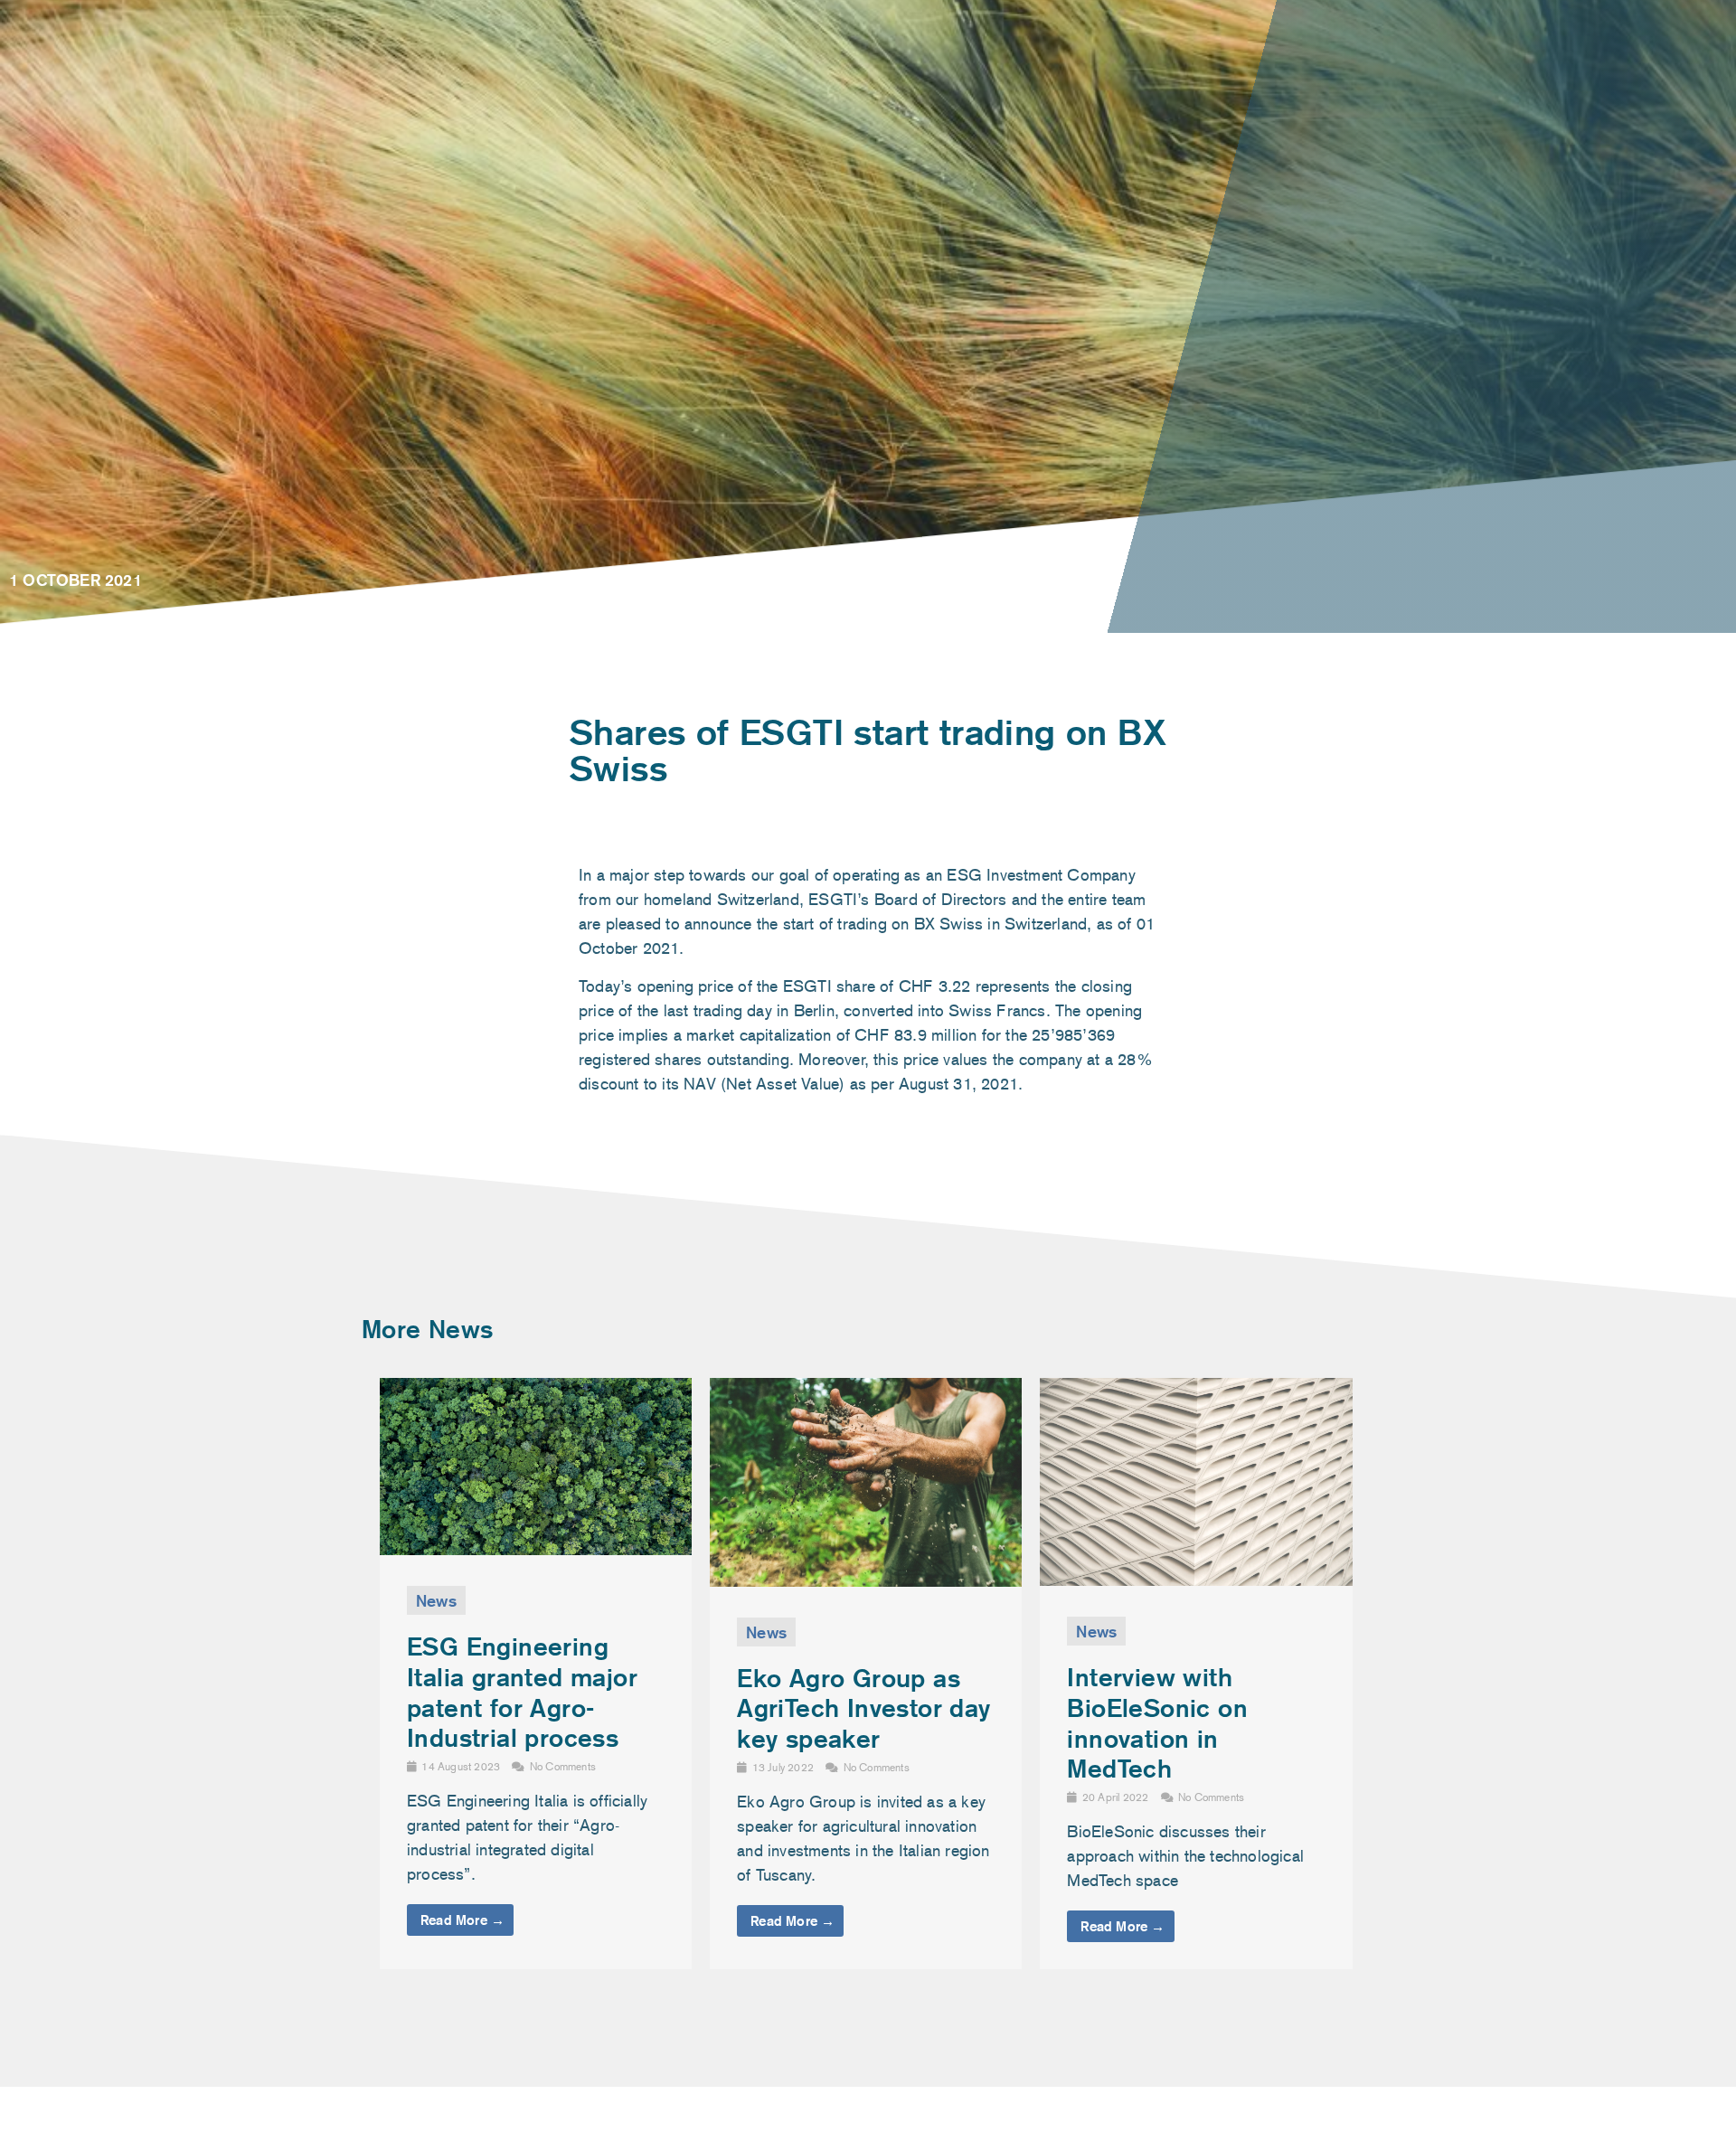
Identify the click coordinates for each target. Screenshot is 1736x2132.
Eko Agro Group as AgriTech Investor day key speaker (863, 1708)
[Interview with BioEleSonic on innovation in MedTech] (1196, 1580)
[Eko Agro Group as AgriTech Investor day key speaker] (866, 1581)
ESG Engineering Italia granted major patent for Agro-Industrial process (522, 1692)
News (436, 1600)
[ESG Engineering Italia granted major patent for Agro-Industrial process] (536, 1549)
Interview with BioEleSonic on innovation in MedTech (1157, 1722)
